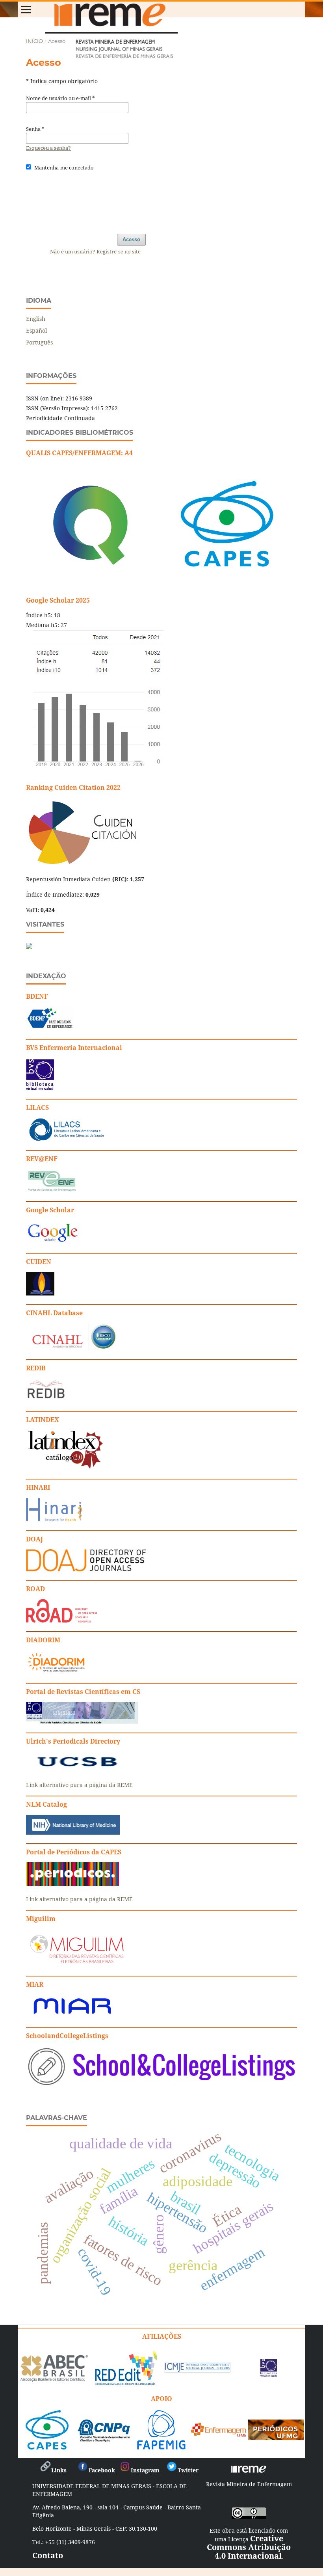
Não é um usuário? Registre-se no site (95, 251)
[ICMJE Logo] (197, 2371)
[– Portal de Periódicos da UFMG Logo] (276, 2437)
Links (59, 2470)
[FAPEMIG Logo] (161, 2447)
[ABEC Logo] (54, 2380)
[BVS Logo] (269, 2374)
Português (39, 342)
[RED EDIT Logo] (126, 2385)
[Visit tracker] (29, 947)
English (36, 319)
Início (34, 41)
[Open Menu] (26, 9)
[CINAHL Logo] (71, 1348)
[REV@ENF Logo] (52, 1190)
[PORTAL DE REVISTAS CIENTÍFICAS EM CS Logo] (82, 1722)
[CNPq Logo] (104, 2439)
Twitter (188, 2470)
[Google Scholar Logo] (52, 1242)
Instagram (145, 2470)
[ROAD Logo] (61, 1620)
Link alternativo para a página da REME (79, 1785)
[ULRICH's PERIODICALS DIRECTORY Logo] (77, 1769)
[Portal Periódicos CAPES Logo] (72, 1884)
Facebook (102, 2470)
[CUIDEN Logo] (40, 1293)
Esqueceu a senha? (48, 148)
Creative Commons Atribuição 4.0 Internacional (249, 2547)
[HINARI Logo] (54, 1520)
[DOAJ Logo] (86, 1569)
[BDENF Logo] (50, 1028)
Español (36, 330)
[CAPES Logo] (47, 2447)
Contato (48, 2555)
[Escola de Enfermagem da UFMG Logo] (219, 2434)
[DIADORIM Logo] (56, 1672)
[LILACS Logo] (67, 1139)
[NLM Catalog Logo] (73, 1832)
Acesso (131, 239)
